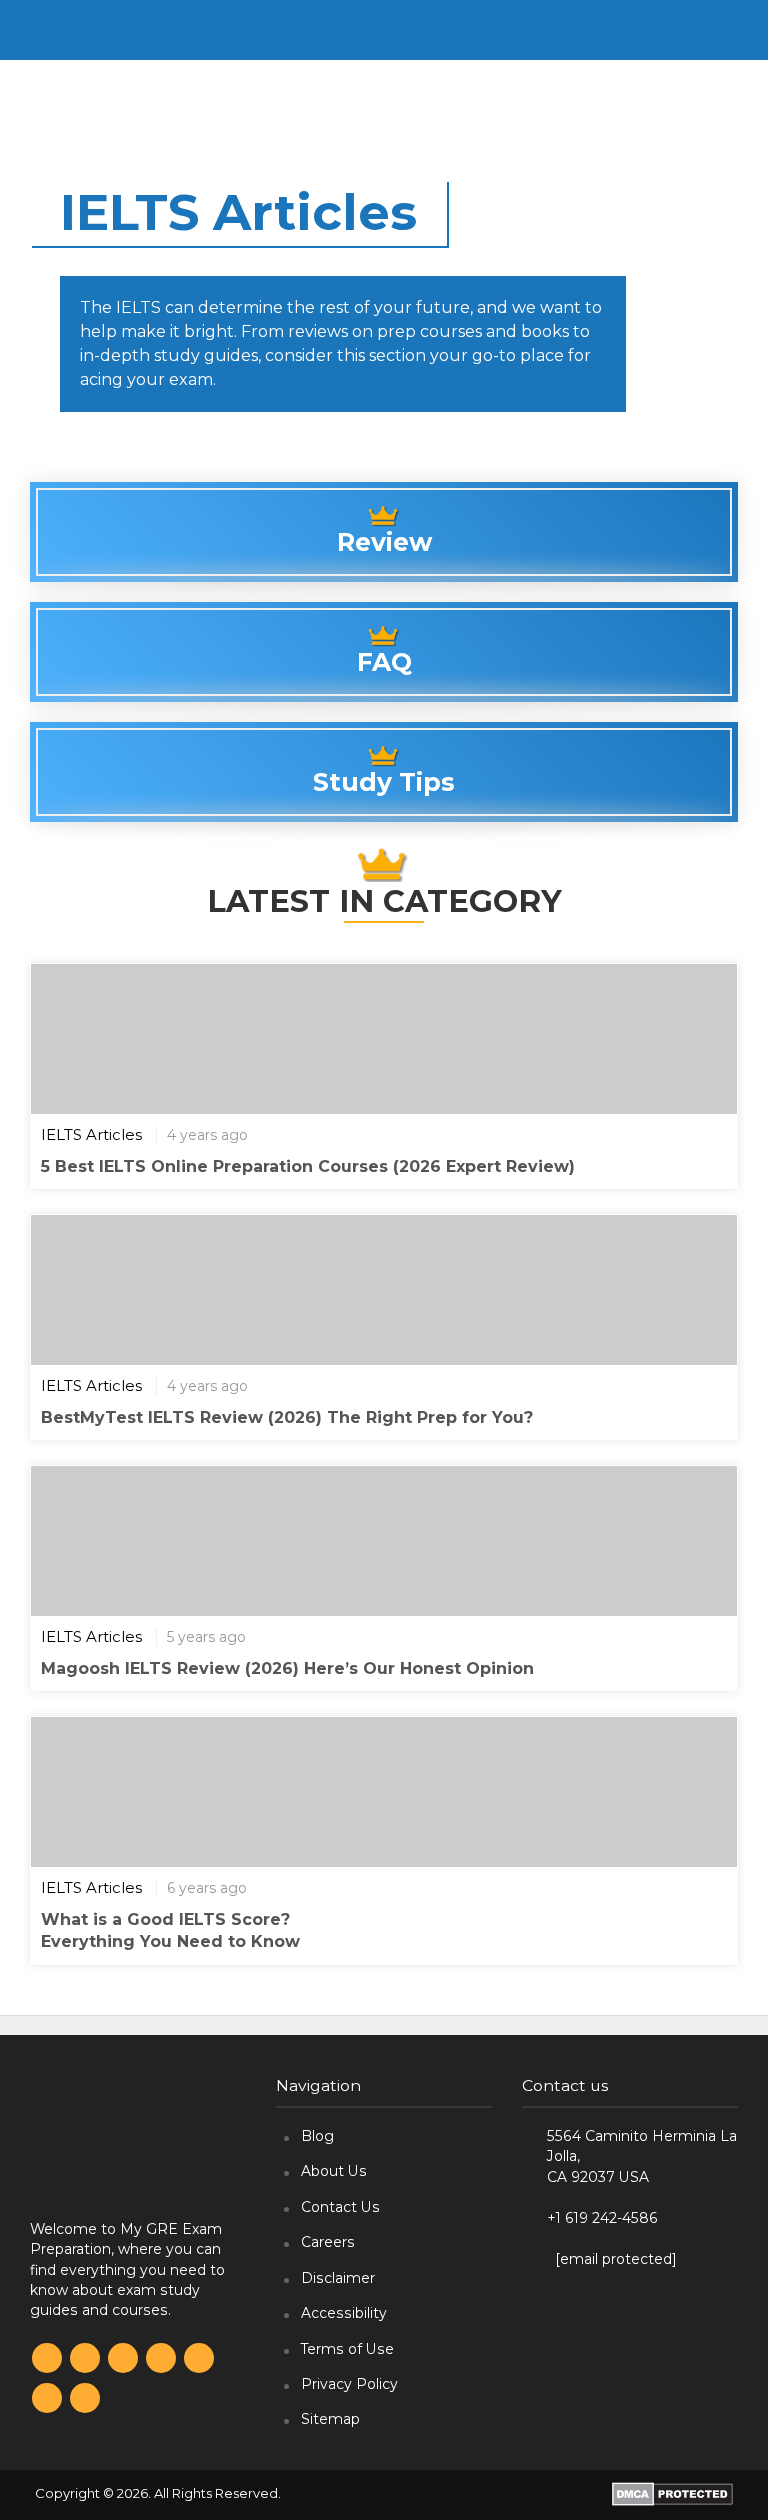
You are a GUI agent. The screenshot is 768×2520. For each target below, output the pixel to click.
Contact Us (340, 2207)
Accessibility (344, 2313)
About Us (334, 2171)
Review (384, 542)
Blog (317, 2136)
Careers (328, 2242)
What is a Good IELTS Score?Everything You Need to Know (170, 1930)
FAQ (384, 662)
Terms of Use (347, 2349)
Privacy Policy (349, 2384)
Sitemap (330, 2419)
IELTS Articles (91, 1134)
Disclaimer (338, 2278)
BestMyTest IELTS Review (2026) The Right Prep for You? (287, 1417)
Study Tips (384, 782)
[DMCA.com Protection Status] (672, 2493)
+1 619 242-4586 (602, 2218)
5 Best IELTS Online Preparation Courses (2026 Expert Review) (308, 1166)
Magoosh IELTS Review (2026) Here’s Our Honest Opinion (287, 1668)
